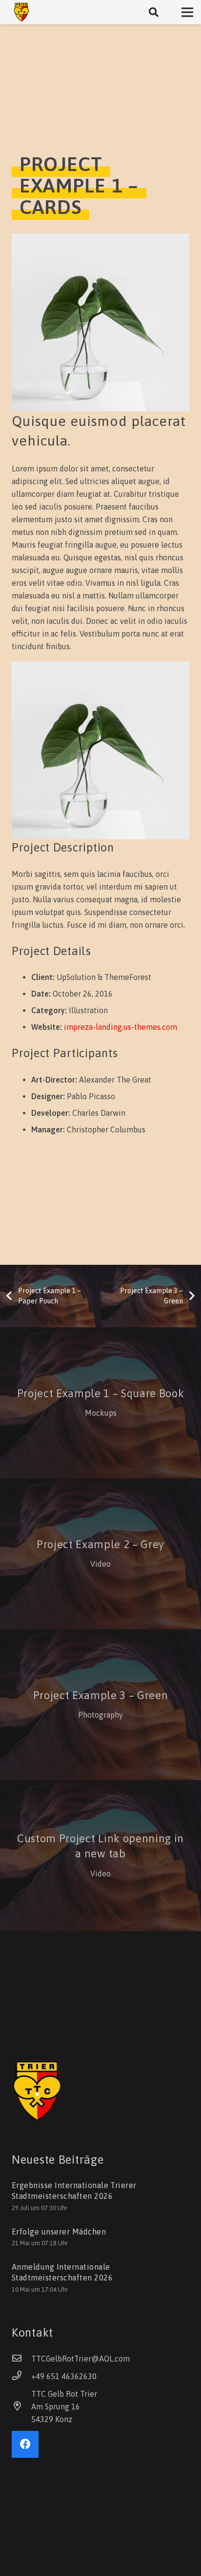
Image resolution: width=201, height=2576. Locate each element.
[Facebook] (25, 2444)
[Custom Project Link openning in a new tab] (100, 1856)
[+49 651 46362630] (21, 2376)
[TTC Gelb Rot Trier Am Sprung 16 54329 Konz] (21, 2406)
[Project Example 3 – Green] (100, 1705)
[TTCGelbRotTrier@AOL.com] (21, 2359)
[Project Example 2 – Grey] (100, 1554)
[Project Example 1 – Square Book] (100, 1403)
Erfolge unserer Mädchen (59, 2232)
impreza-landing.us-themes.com (121, 1027)
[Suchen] (154, 12)
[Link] (21, 12)
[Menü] (187, 12)
